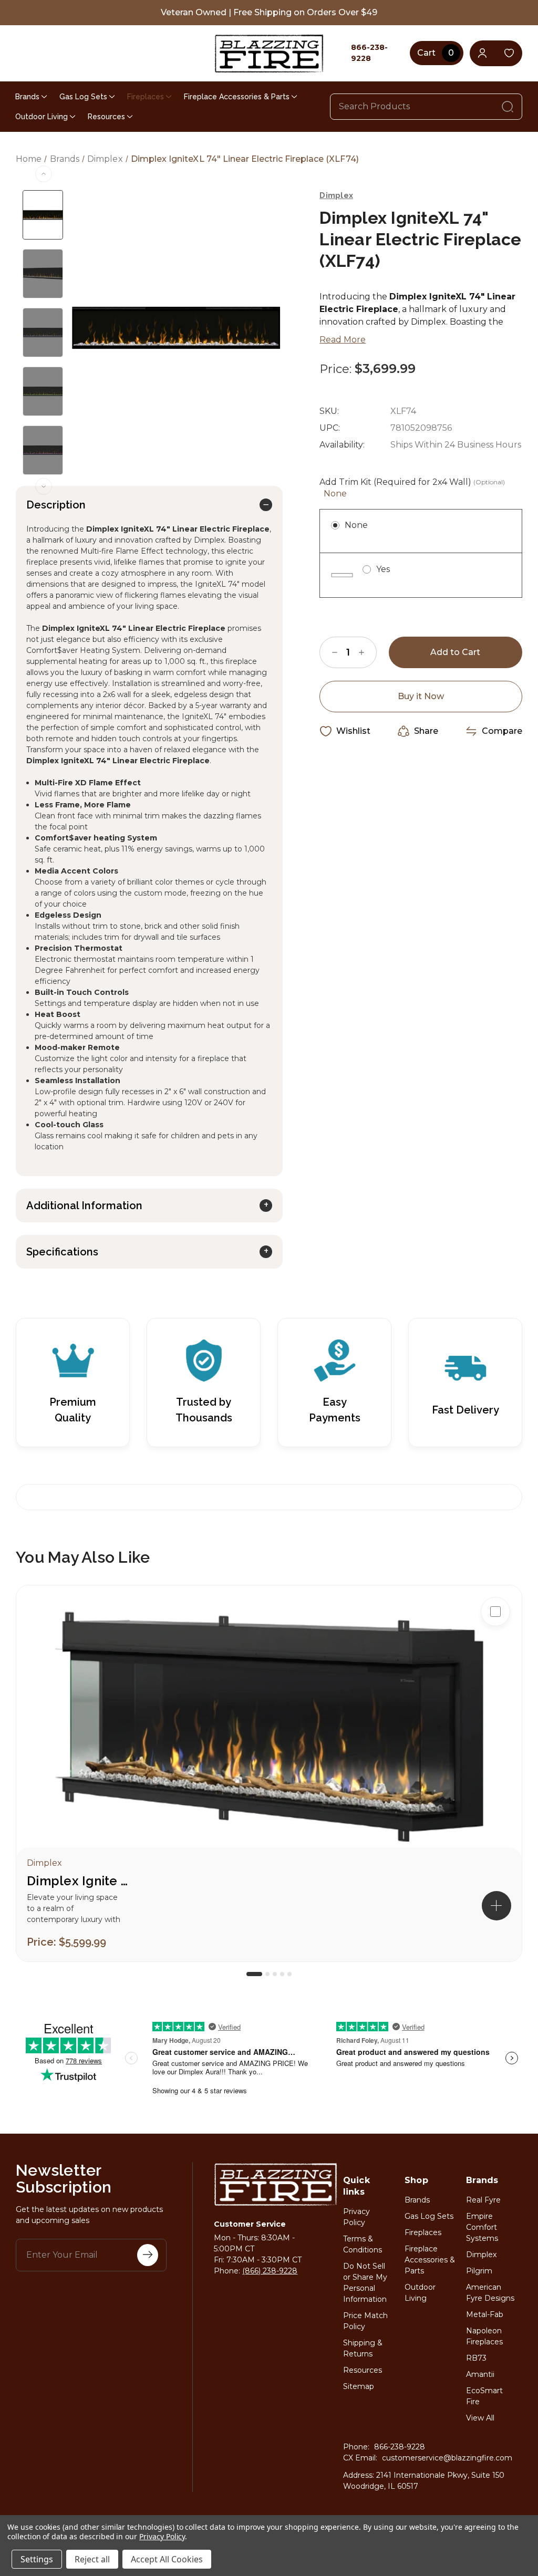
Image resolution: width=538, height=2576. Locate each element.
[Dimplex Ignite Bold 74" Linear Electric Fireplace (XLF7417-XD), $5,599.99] (269, 1727)
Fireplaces (146, 97)
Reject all (92, 2559)
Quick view (495, 1645)
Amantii (480, 2374)
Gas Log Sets (83, 97)
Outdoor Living (42, 117)
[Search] (508, 107)
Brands (27, 97)
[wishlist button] (509, 53)
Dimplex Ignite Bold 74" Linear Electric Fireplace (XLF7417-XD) (79, 1881)
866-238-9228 (400, 2447)
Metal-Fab (485, 2314)
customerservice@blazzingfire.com (447, 2458)
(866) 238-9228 (270, 2271)
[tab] (254, 1974)
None (356, 525)
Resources (106, 117)
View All (480, 2418)
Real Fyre (483, 2200)
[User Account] (483, 53)
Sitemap (359, 2386)
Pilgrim (479, 2271)
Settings (37, 2559)
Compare (502, 731)
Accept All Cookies (167, 2559)
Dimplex (481, 2255)
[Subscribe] (148, 2255)
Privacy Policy (162, 2536)
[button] (496, 1906)
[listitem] (269, 1773)
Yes (383, 569)
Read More (343, 340)
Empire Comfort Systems (482, 2227)
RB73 (476, 2358)
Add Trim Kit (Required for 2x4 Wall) (412, 488)
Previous (44, 174)
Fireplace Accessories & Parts (237, 97)
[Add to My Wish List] (495, 1679)
